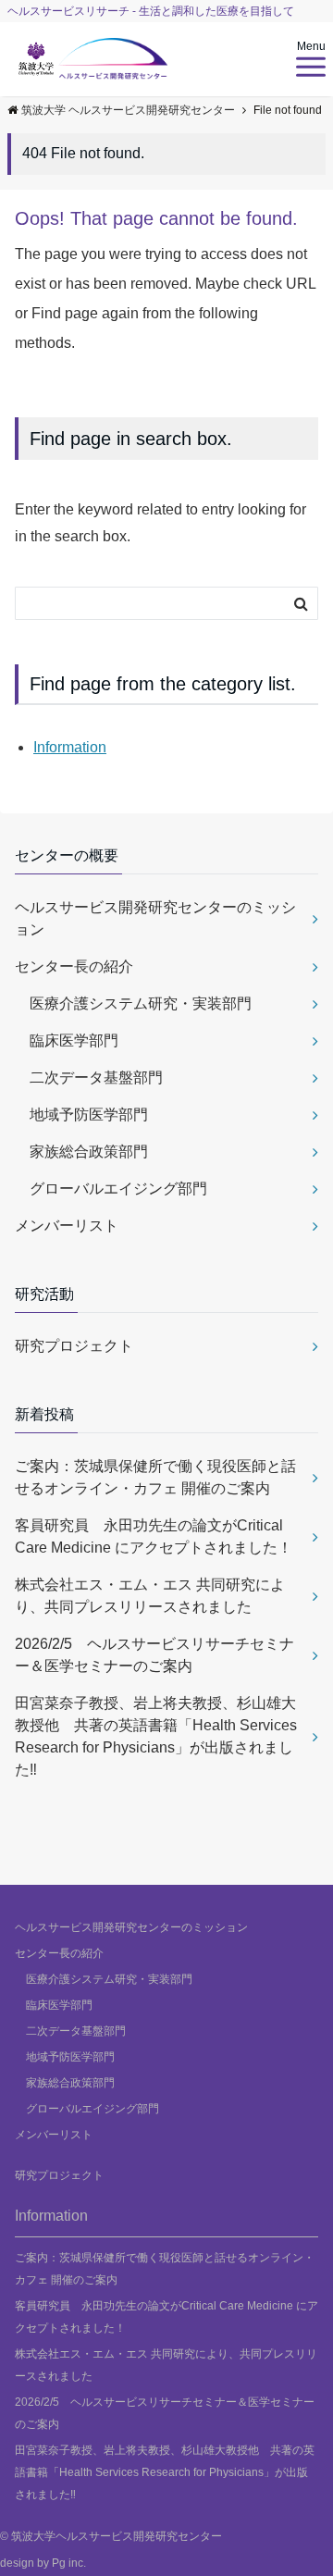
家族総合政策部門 (81, 1152)
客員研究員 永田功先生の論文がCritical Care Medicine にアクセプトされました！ (154, 1536)
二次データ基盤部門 (89, 1077)
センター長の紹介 (74, 966)
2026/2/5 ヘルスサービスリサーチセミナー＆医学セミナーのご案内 (154, 1655)
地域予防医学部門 (81, 1115)
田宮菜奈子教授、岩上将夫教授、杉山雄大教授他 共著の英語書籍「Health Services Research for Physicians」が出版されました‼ (156, 1736)
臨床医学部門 (67, 1040)
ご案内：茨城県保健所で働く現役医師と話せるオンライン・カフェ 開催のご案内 (155, 1477)
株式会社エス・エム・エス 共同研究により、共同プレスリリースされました (150, 1596)
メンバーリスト (67, 1226)
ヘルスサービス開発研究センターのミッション (155, 918)
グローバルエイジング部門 (111, 1189)
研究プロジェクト (74, 1346)
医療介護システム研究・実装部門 (133, 1003)
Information (70, 747)
